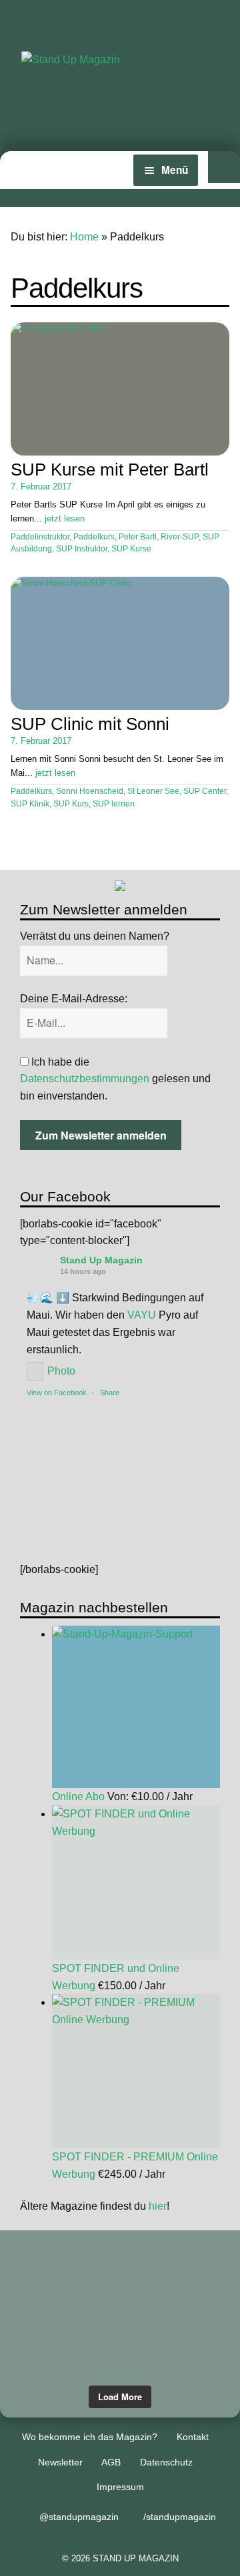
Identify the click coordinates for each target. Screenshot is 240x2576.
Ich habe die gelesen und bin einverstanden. (115, 1079)
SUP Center (205, 791)
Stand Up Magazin (101, 1260)
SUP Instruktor (82, 549)
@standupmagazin (79, 2517)
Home (84, 237)
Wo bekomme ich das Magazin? (90, 2437)
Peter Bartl (138, 537)
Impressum (120, 2487)
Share (110, 1393)
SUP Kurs (71, 804)
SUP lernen (114, 804)
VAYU (142, 1315)
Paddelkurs (94, 537)
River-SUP (180, 537)
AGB (111, 2462)
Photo (61, 1371)
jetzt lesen (65, 518)
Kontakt (193, 2437)
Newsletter (60, 2462)
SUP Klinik (30, 804)
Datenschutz (166, 2462)
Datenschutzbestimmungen (85, 1079)
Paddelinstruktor (40, 537)
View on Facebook (57, 1393)
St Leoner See (153, 791)
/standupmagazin (180, 2517)
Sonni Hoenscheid (90, 791)
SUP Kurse (131, 549)
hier (158, 2206)
